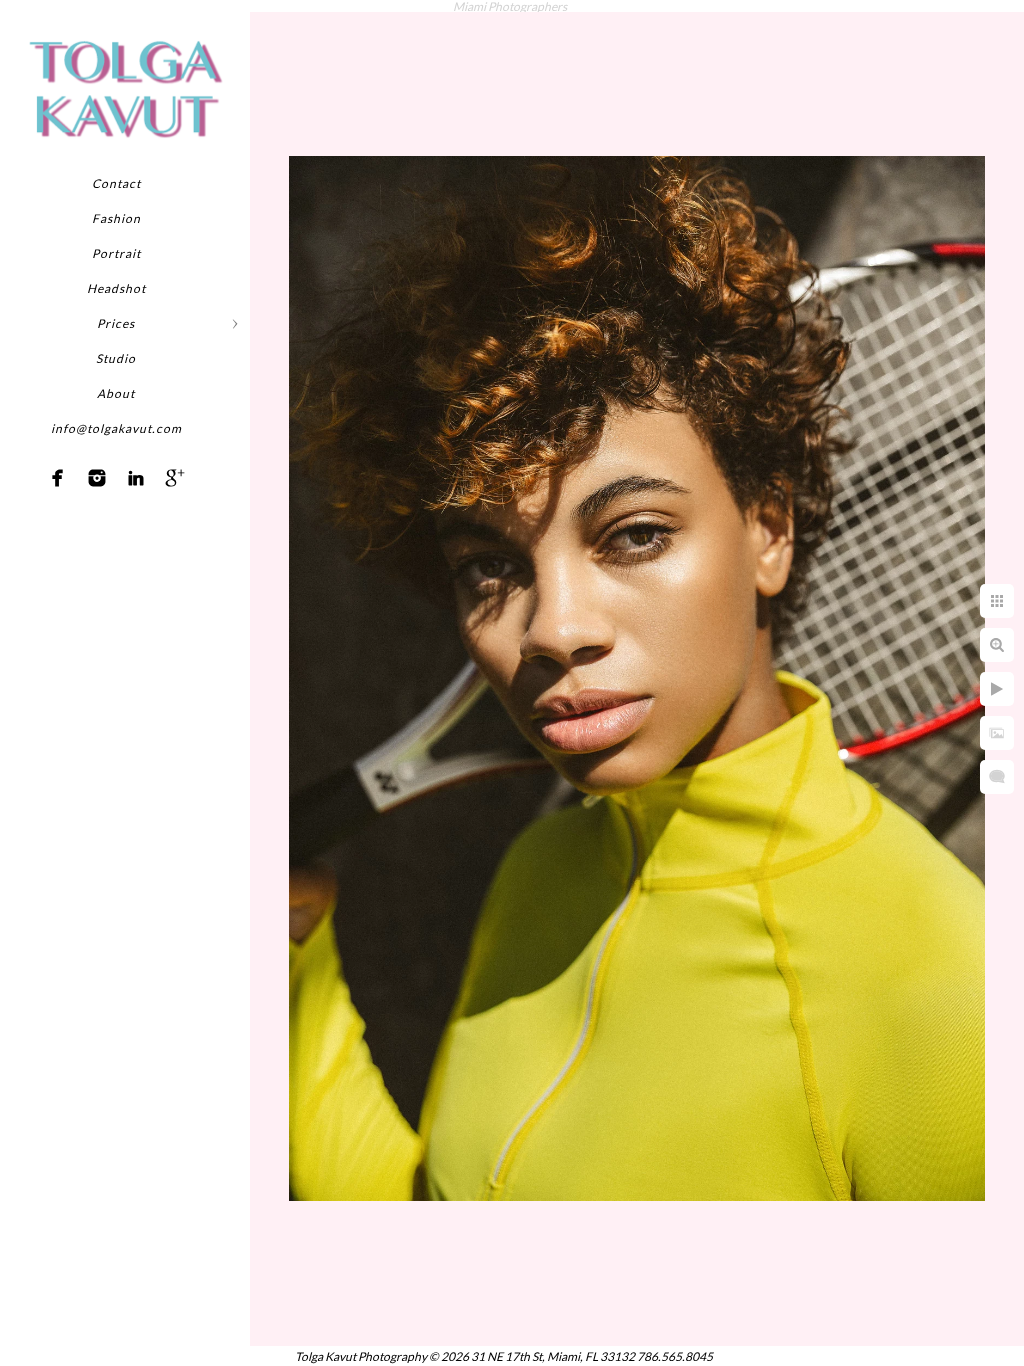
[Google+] (175, 478)
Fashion (116, 218)
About (116, 393)
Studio (116, 358)
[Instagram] (97, 478)
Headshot (116, 288)
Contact (116, 183)
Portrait (116, 253)
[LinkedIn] (136, 478)
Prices (116, 323)
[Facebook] (58, 478)
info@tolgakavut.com (116, 428)
